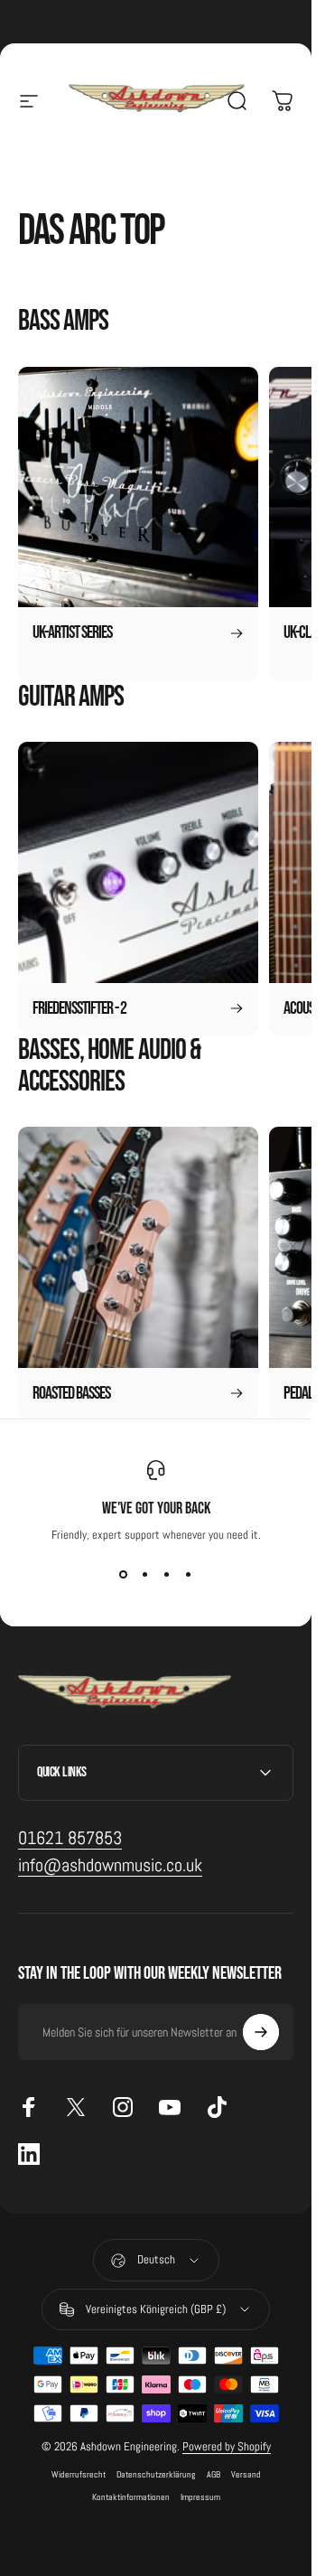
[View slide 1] (124, 1575)
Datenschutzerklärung (156, 2474)
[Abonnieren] (261, 2032)
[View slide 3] (167, 1575)
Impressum (200, 2497)
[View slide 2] (145, 1575)
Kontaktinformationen (131, 2497)
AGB (214, 2474)
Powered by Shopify (227, 2446)
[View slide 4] (189, 1575)
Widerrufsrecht (79, 2474)
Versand (246, 2474)
